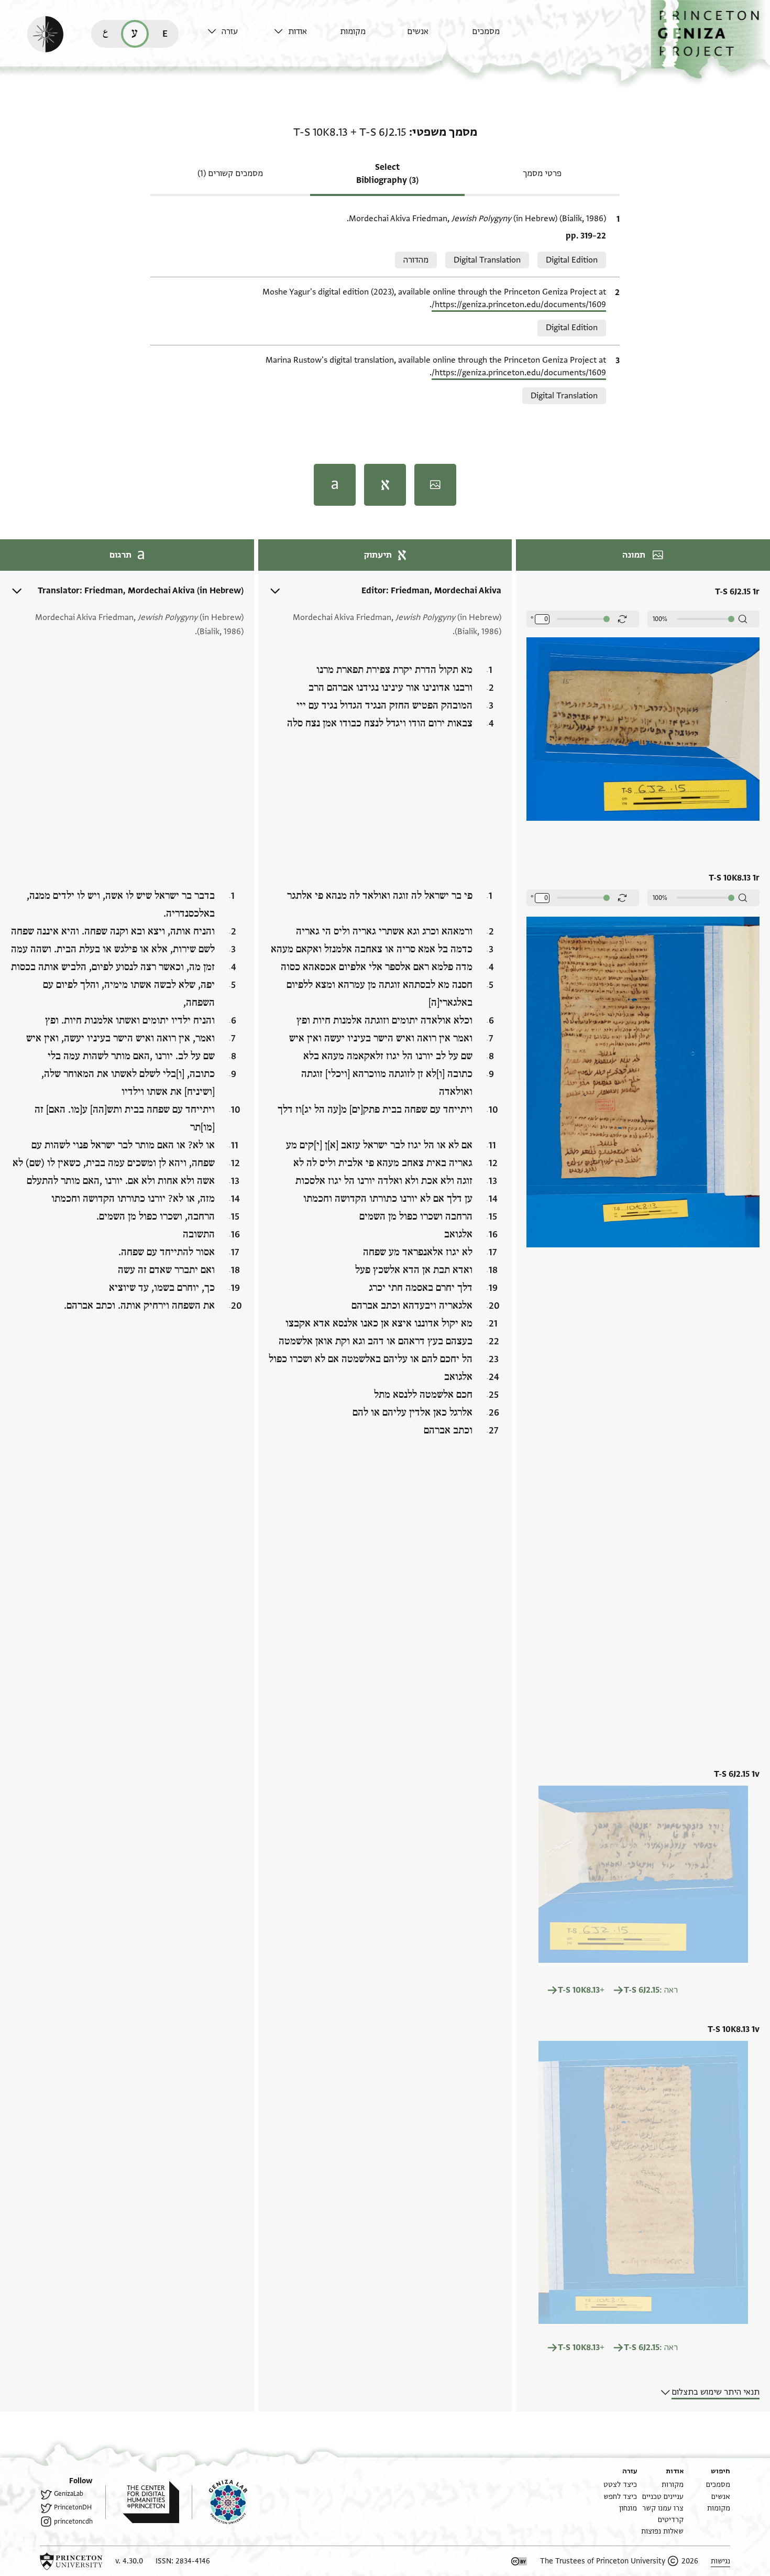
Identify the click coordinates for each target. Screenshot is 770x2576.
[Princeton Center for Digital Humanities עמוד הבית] (142, 2502)
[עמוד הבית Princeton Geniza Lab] (219, 2502)
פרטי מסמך (542, 173)
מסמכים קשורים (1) (230, 173)
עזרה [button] (230, 31)
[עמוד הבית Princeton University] (71, 2561)
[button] (710, 40)
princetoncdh (73, 2521)
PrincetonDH (73, 2507)
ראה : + (618, 1990)
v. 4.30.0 (129, 2561)
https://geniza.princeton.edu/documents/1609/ (519, 305)
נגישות (720, 2561)
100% (660, 619)
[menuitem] (503, 36)
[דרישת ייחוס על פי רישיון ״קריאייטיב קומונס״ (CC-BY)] (519, 2561)
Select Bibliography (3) (387, 174)
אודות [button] (298, 31)
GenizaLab (69, 2494)
